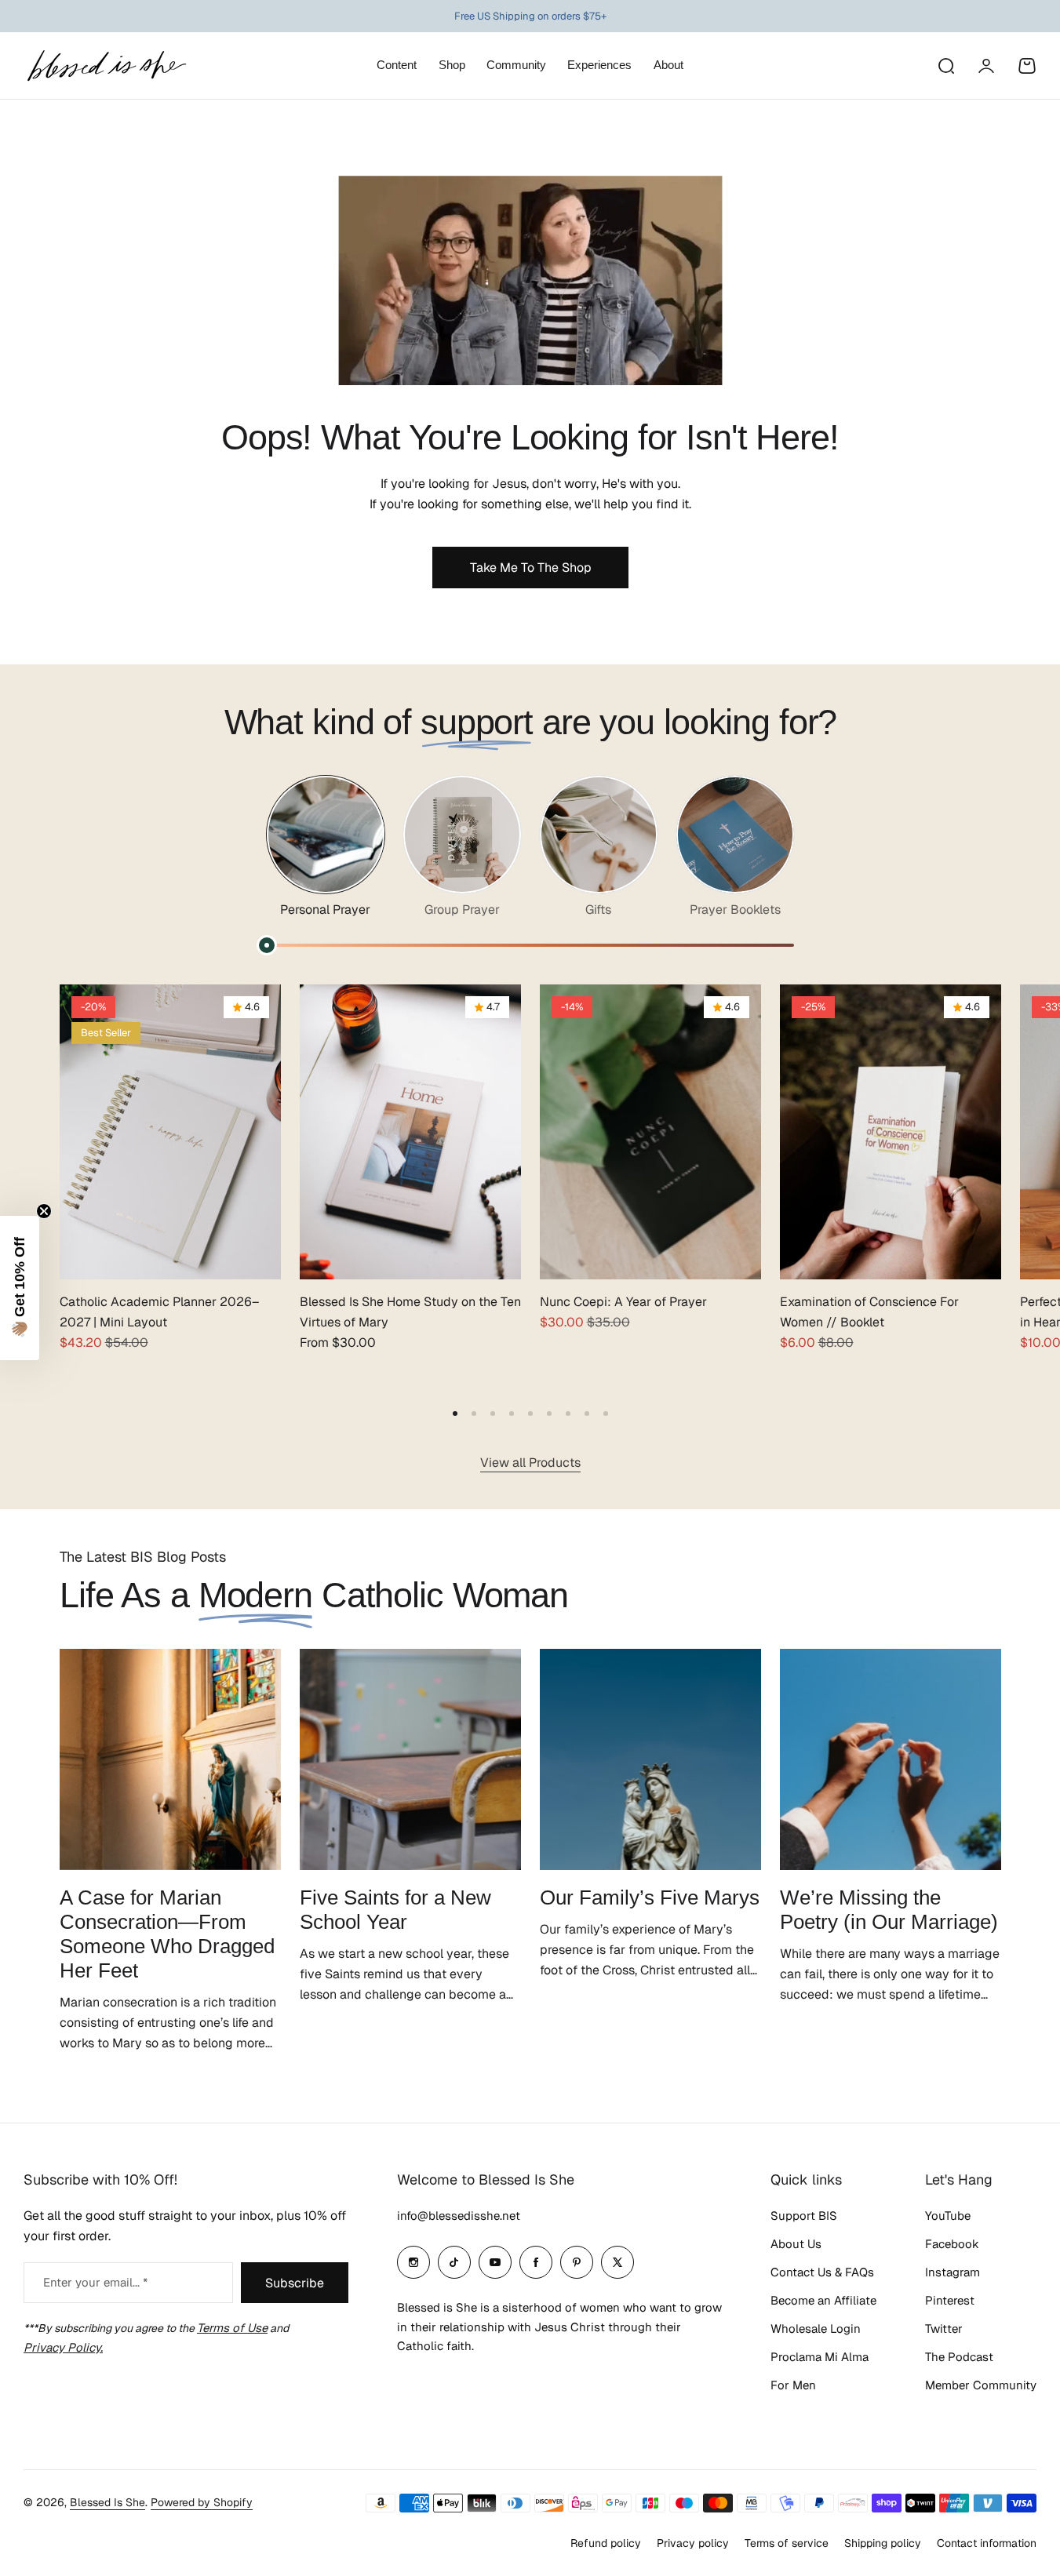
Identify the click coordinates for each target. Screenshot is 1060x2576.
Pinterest (950, 2300)
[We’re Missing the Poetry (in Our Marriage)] (891, 1759)
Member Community (981, 2385)
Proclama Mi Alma (820, 2357)
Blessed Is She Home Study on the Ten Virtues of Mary (410, 1312)
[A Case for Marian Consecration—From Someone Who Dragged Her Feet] (170, 1759)
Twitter (944, 2329)
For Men (793, 2385)
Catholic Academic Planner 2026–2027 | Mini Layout (159, 1312)
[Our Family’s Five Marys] (650, 1759)
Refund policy (606, 2543)
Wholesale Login (816, 2329)
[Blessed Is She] (106, 65)
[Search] (945, 66)
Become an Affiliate (823, 2300)
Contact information (987, 2543)
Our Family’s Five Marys (650, 1897)
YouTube (948, 2216)
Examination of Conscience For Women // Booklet (869, 1312)
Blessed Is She (107, 2502)
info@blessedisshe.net (459, 2216)
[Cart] (1027, 66)
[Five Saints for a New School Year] (410, 1759)
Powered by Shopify (202, 2502)
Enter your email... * (95, 2282)
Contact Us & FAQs (822, 2272)
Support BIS (804, 2216)
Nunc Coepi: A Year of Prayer (623, 1302)
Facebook (952, 2244)
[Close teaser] (44, 1211)
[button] (455, 1414)
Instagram (953, 2272)
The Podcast (959, 2357)
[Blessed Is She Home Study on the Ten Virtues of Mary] (410, 1132)
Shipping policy (883, 2543)
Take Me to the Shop (530, 568)
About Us (796, 2244)
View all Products (530, 1463)
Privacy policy (693, 2543)
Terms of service (787, 2543)
